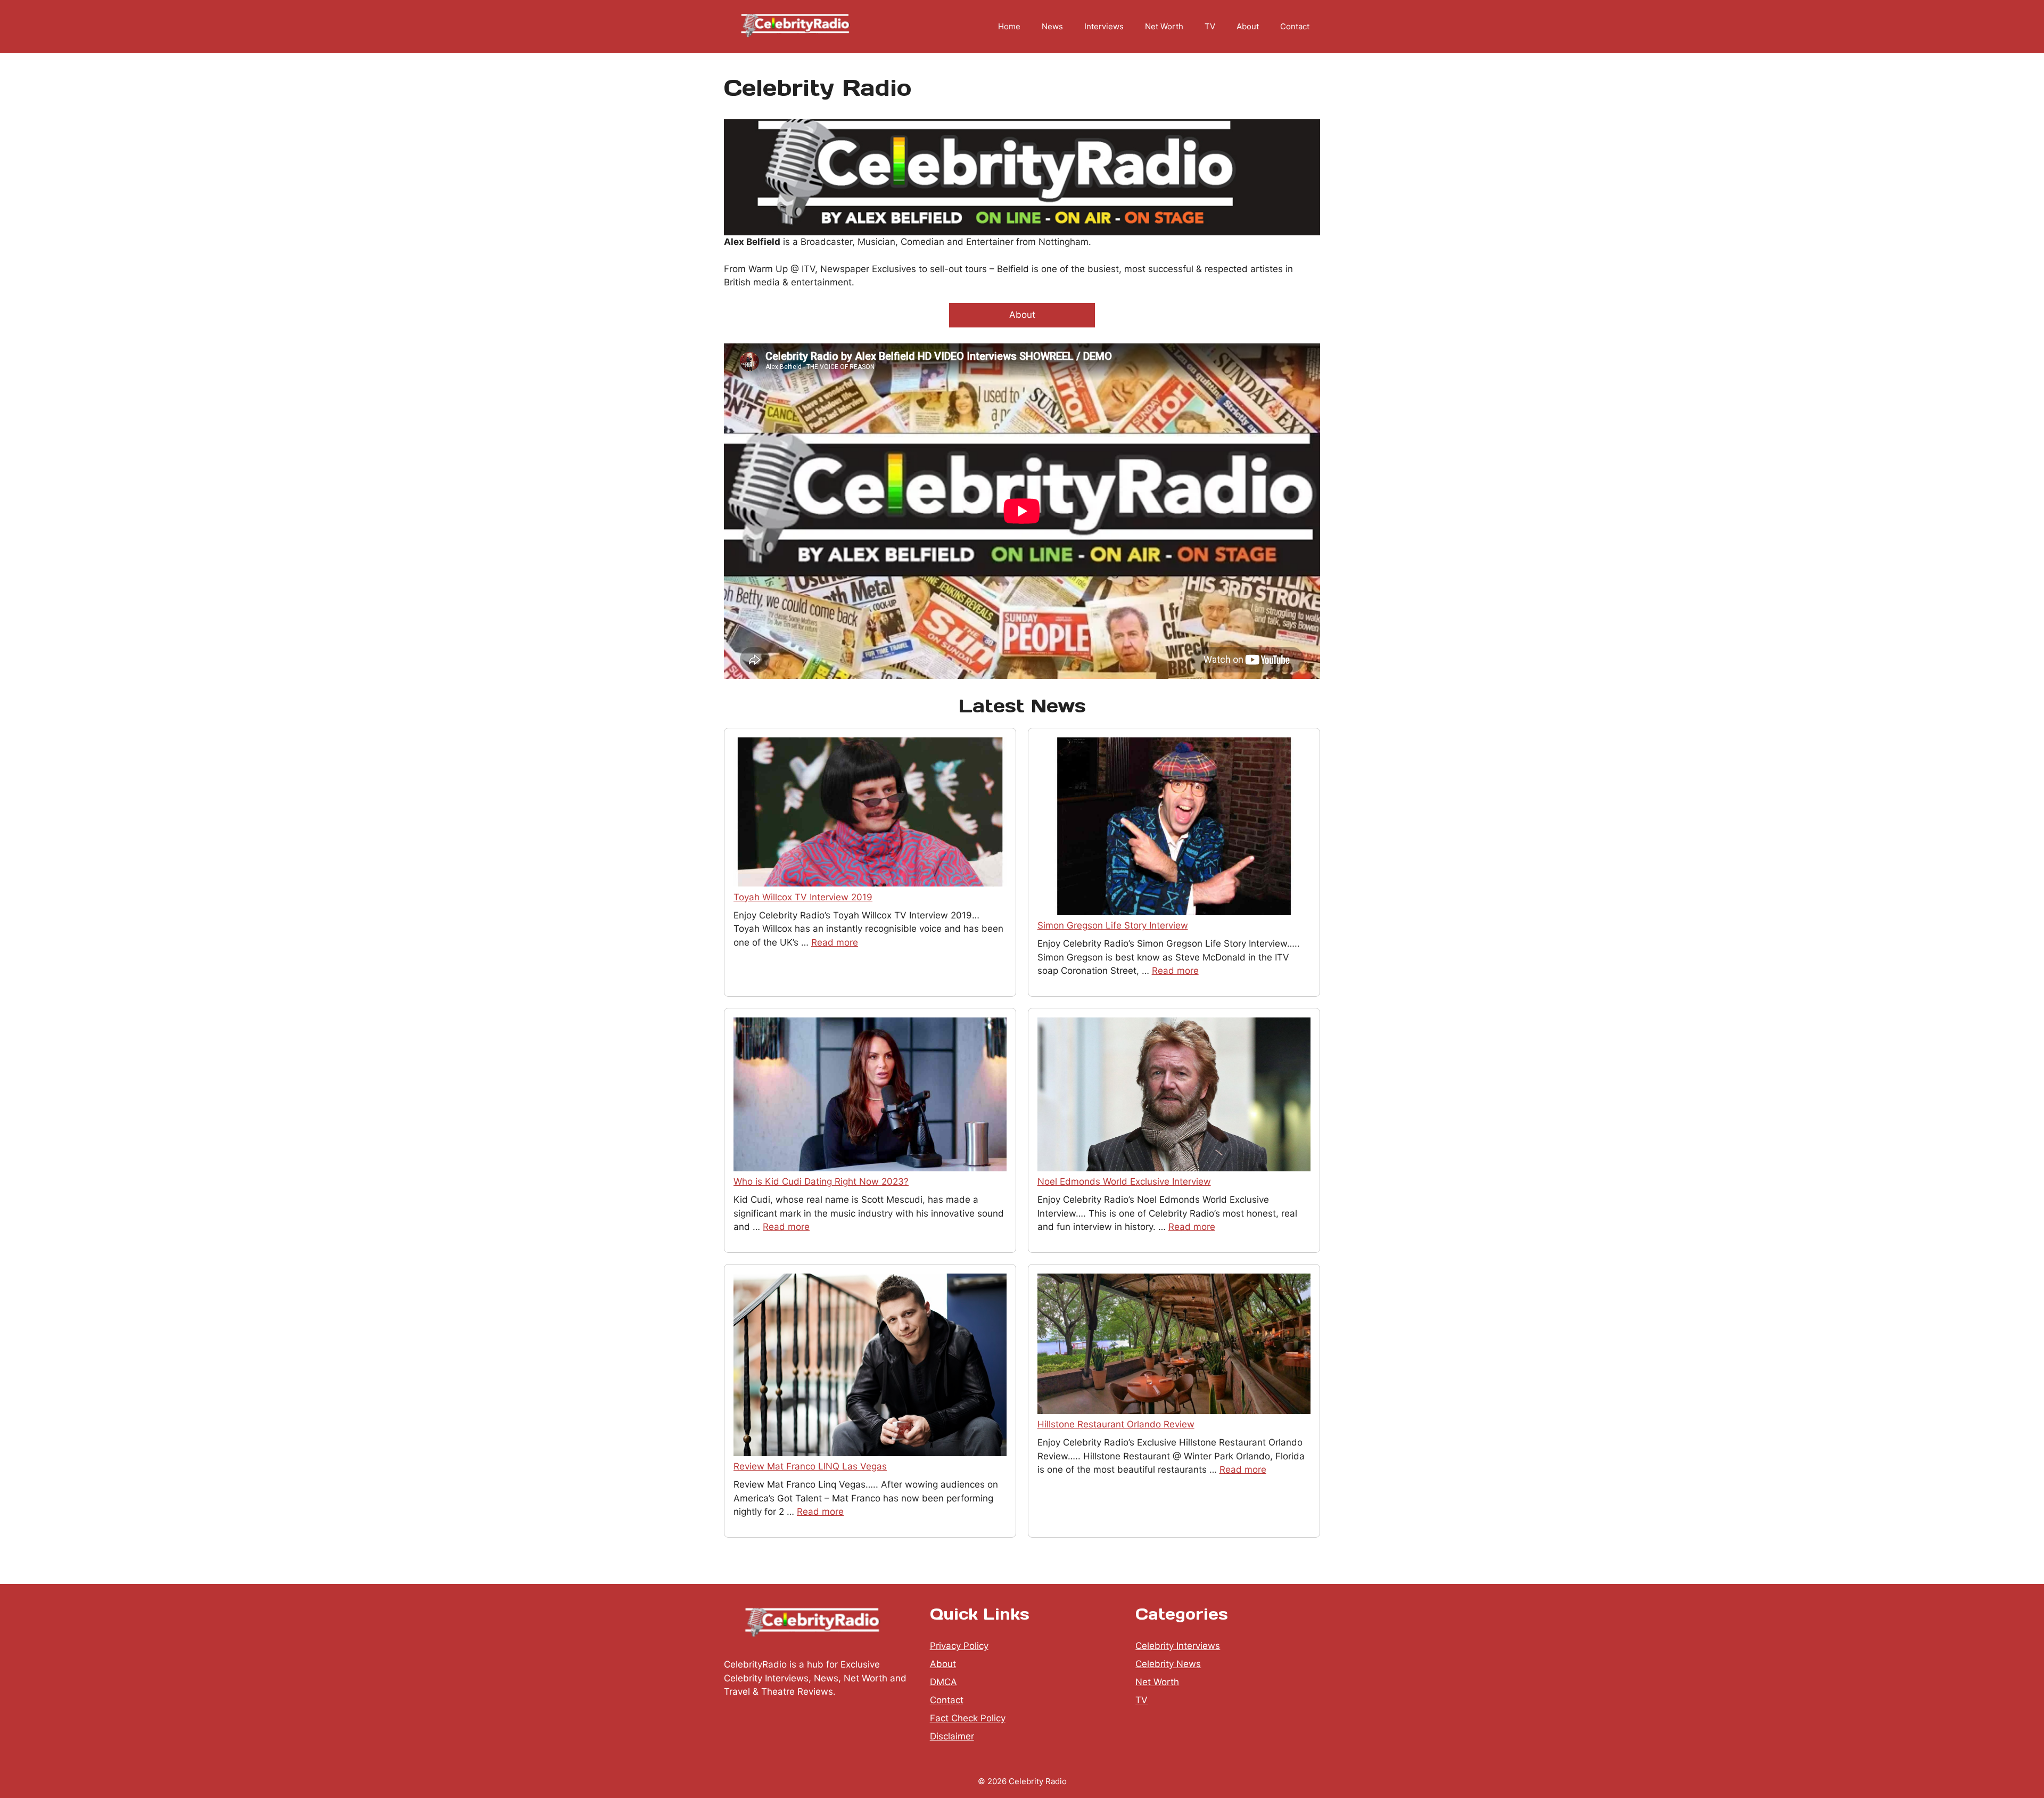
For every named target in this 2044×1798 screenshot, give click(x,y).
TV (1210, 26)
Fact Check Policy (968, 1718)
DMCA (943, 1682)
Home (1009, 26)
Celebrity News (1168, 1664)
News (1052, 26)
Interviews (1104, 26)
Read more (835, 942)
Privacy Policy (959, 1646)
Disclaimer (952, 1736)
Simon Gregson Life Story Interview (1113, 925)
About (1248, 26)
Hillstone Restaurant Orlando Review (1116, 1424)
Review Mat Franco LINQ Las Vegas (810, 1466)
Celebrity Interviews (1178, 1646)
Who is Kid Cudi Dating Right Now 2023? (821, 1181)
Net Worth (1164, 26)
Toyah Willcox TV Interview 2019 (803, 897)
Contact (1295, 26)
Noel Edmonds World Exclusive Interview (1124, 1181)
